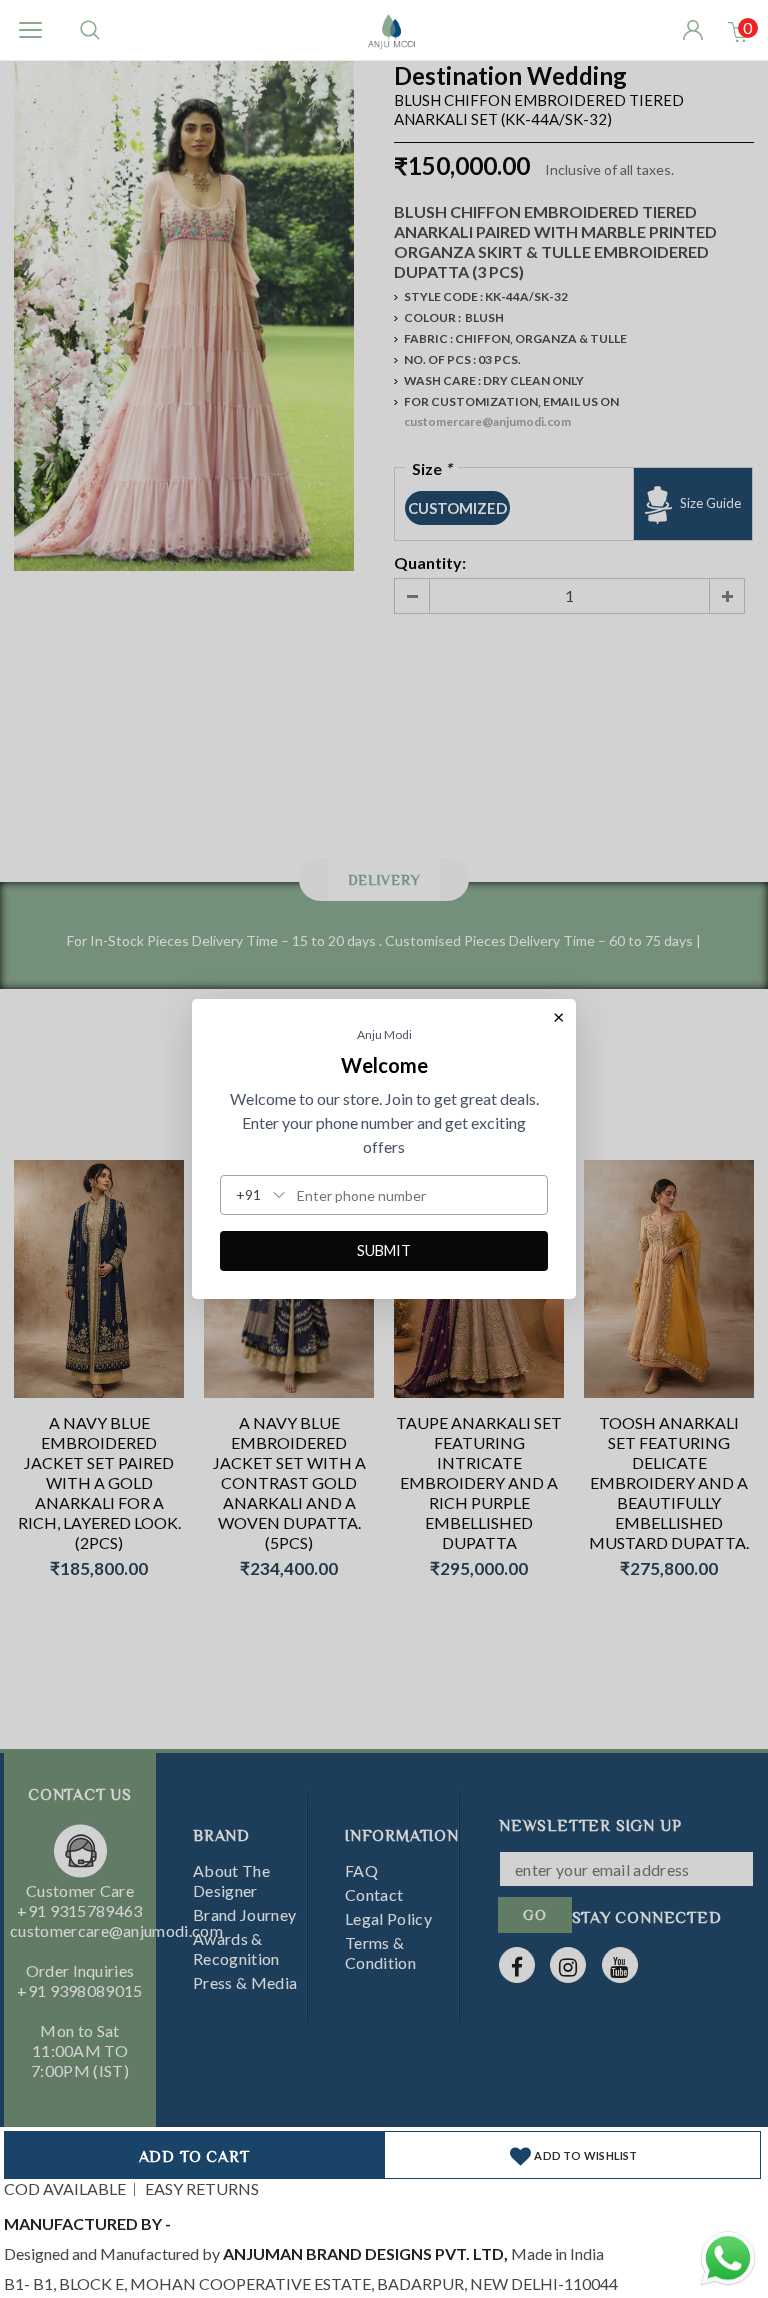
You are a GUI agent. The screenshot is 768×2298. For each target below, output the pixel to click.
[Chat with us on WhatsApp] (728, 2255)
